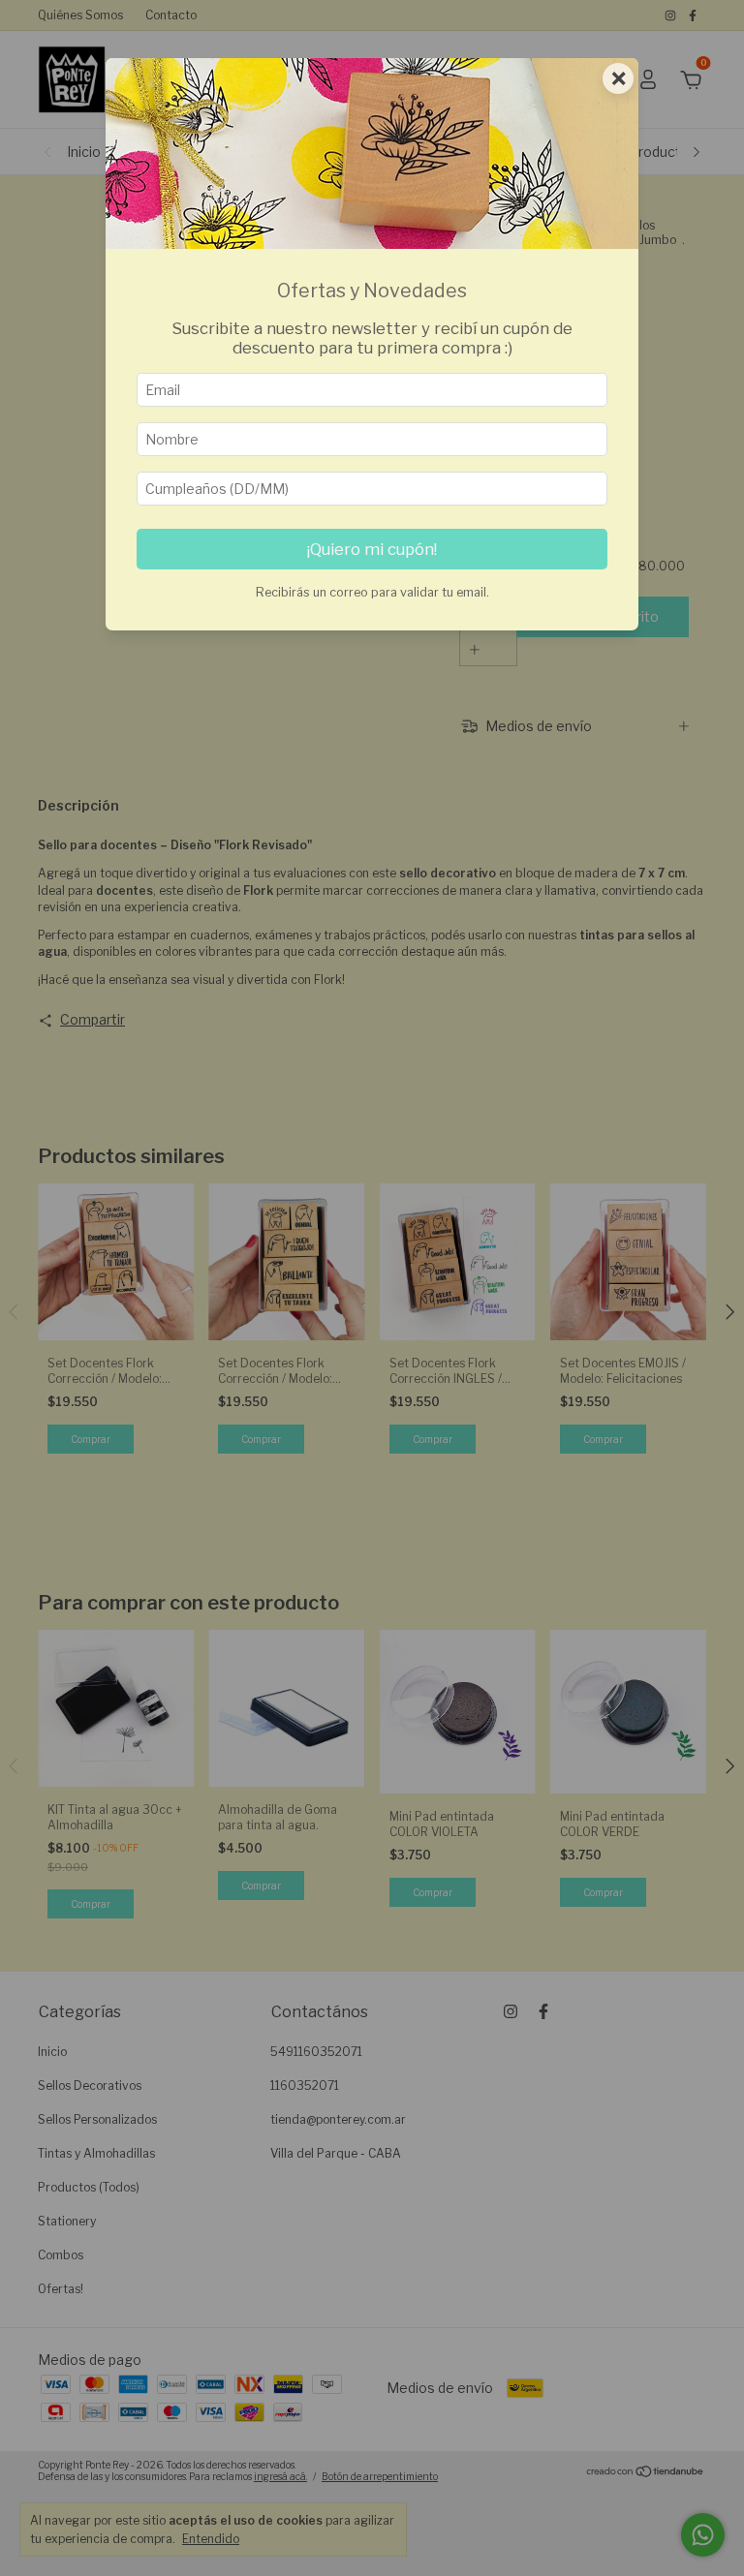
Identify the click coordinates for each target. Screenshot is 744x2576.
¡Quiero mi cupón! (372, 549)
